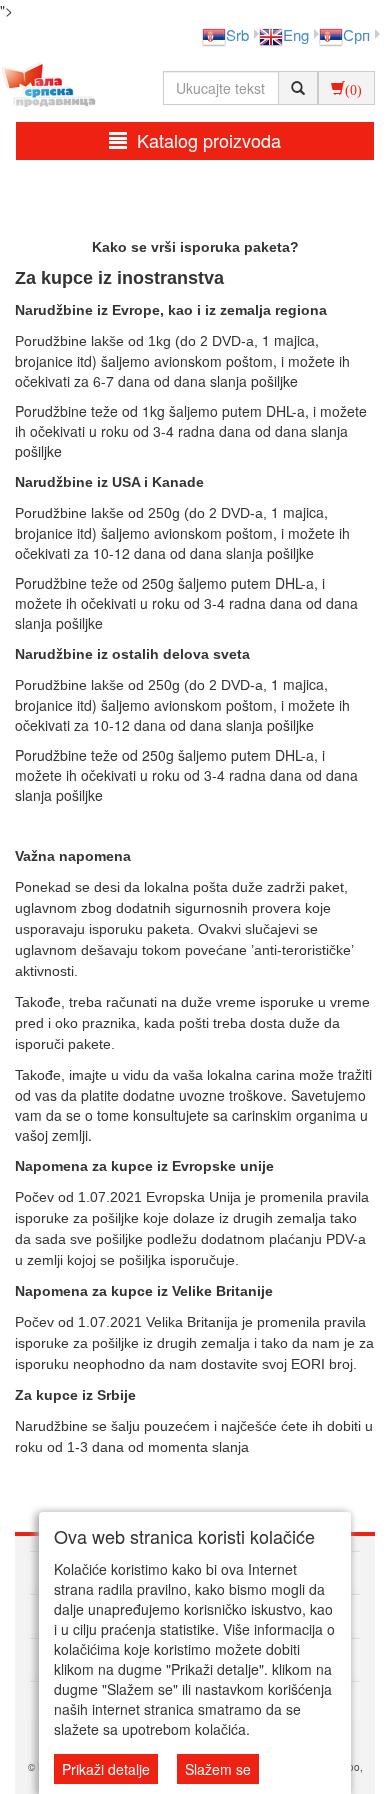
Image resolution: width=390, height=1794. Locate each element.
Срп (356, 34)
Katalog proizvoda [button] (209, 140)
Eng (296, 34)
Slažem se (218, 1769)
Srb (237, 34)
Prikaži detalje (106, 1769)
